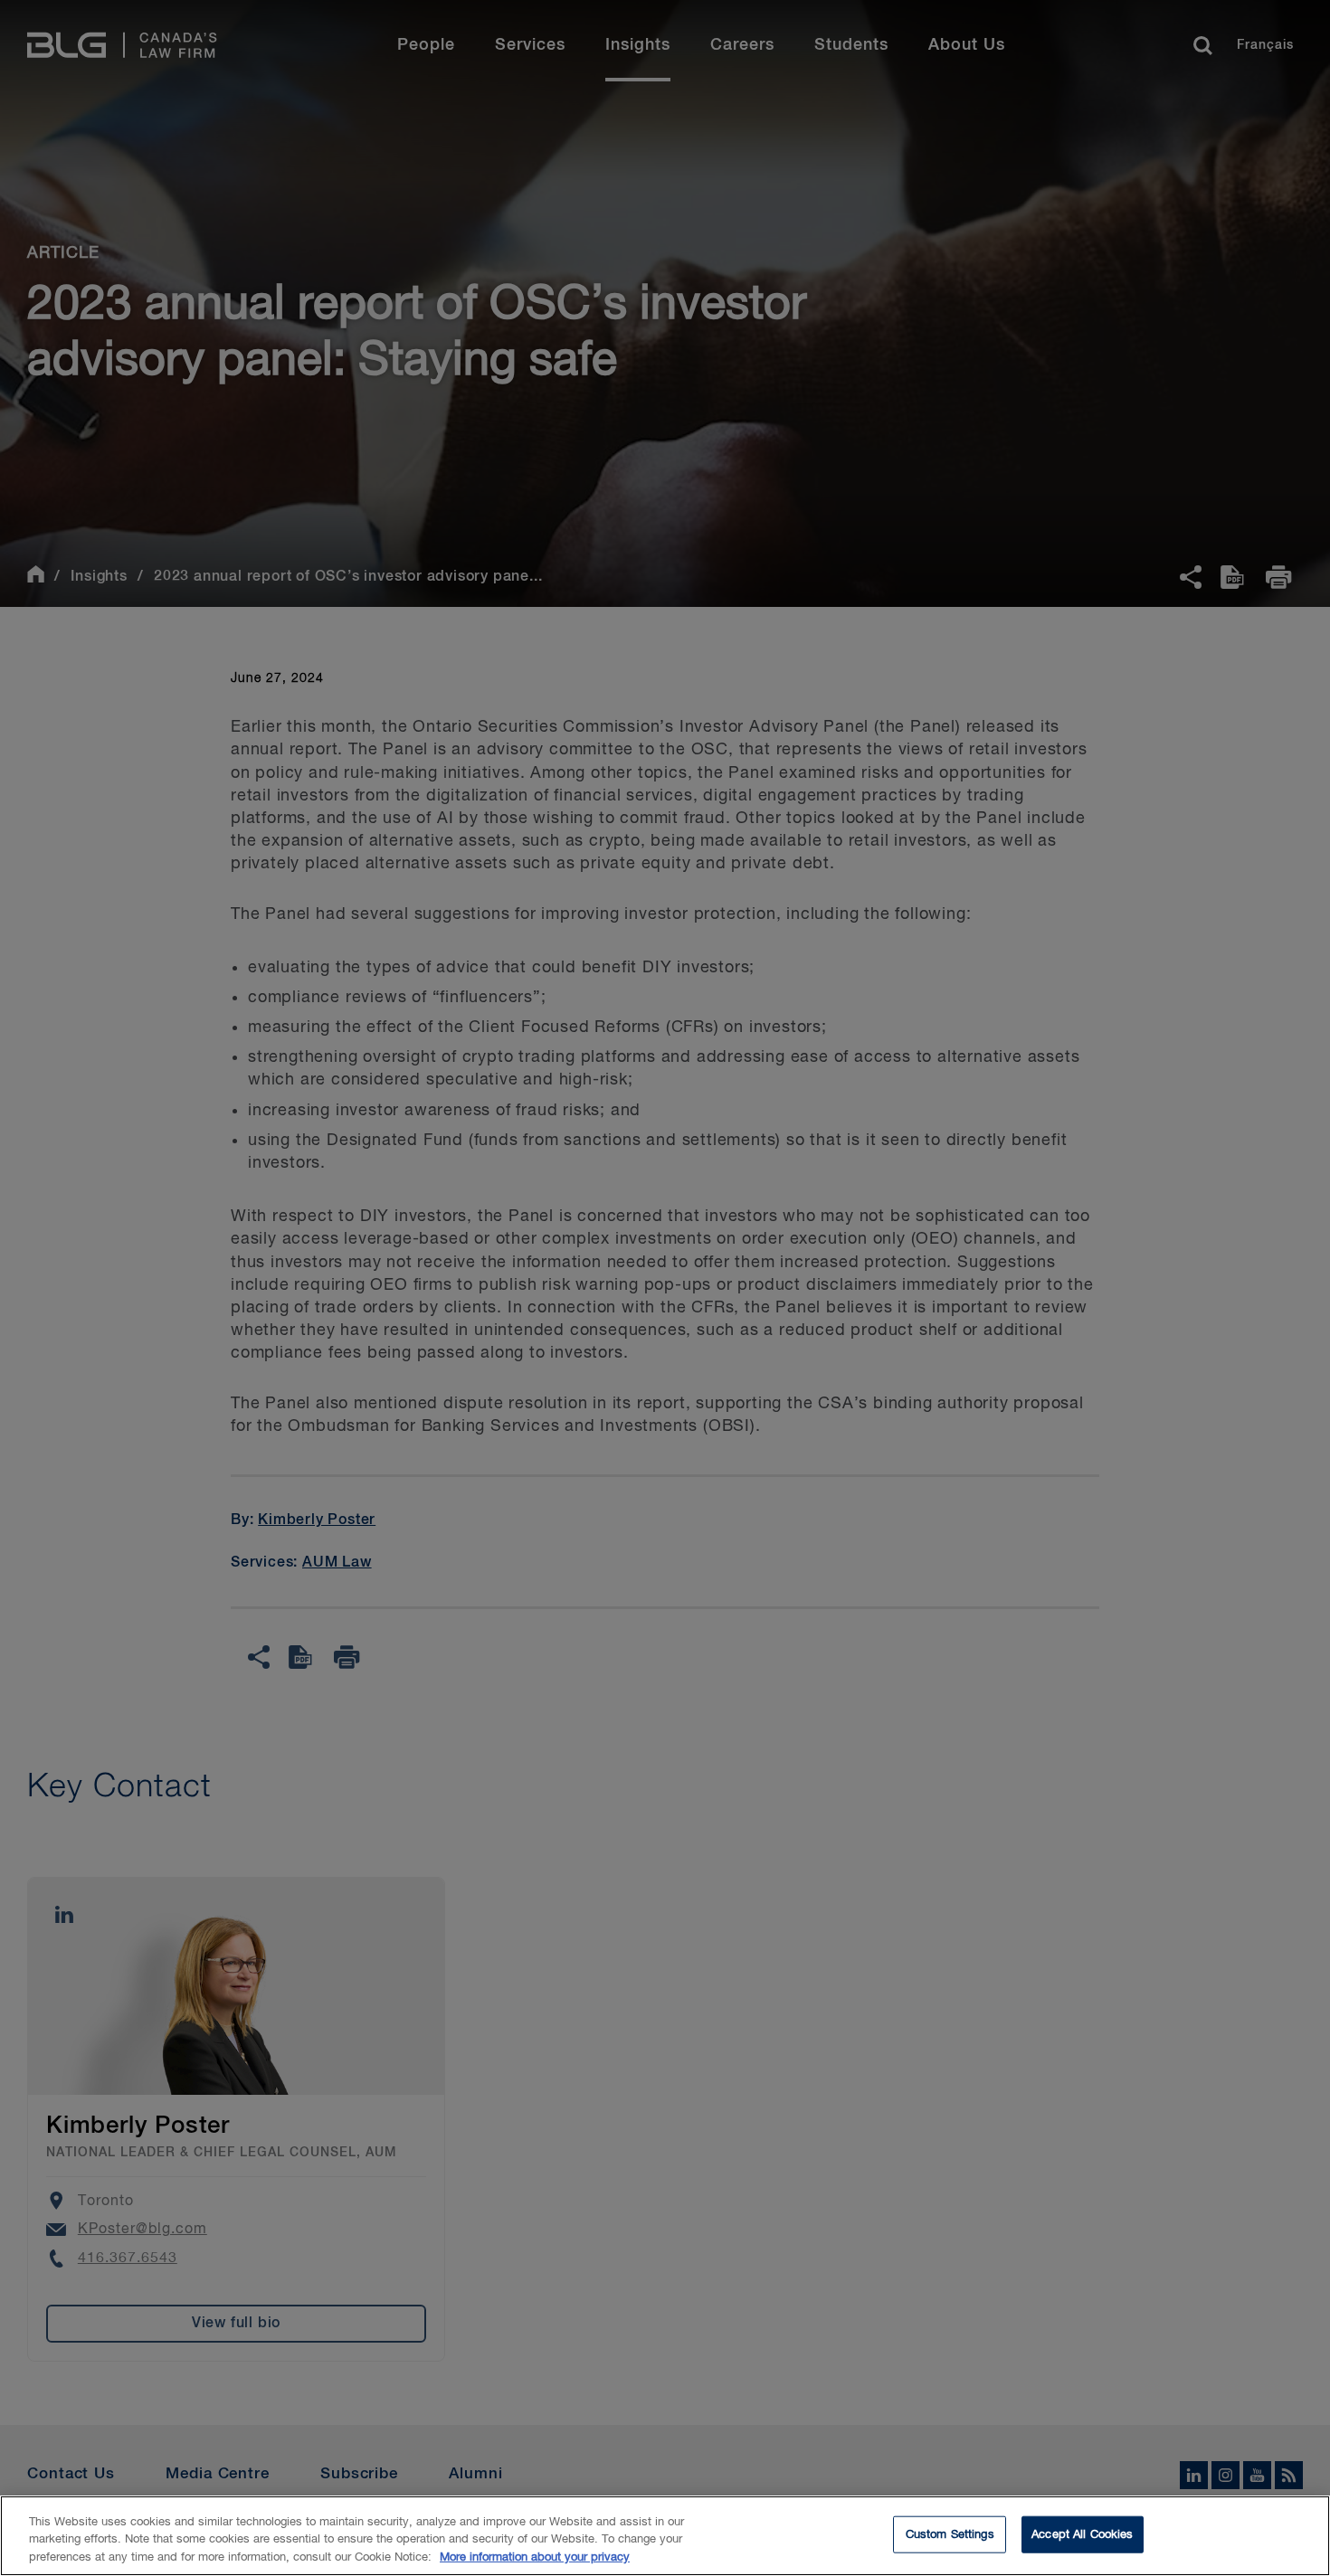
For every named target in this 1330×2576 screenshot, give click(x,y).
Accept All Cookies (1082, 2534)
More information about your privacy (535, 2557)
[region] (665, 2536)
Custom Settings (950, 2534)
